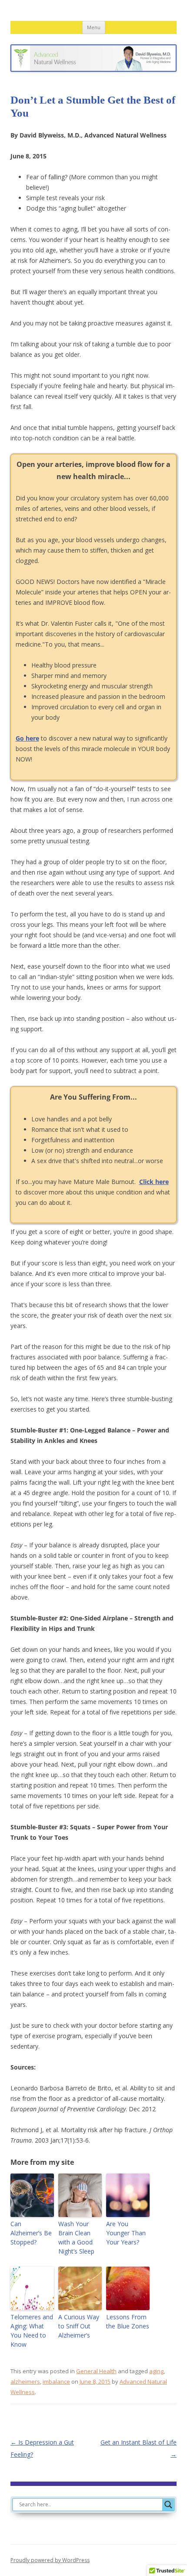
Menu (94, 27)
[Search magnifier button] (168, 2505)
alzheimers (25, 2381)
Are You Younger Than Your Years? (126, 2233)
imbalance (56, 2381)
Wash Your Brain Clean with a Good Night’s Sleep (76, 2237)
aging (156, 2371)
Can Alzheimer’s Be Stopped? (31, 2233)
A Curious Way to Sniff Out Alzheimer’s (79, 2326)
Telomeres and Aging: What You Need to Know (32, 2331)
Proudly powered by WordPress (50, 2560)
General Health (96, 2371)
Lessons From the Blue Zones (128, 2321)
